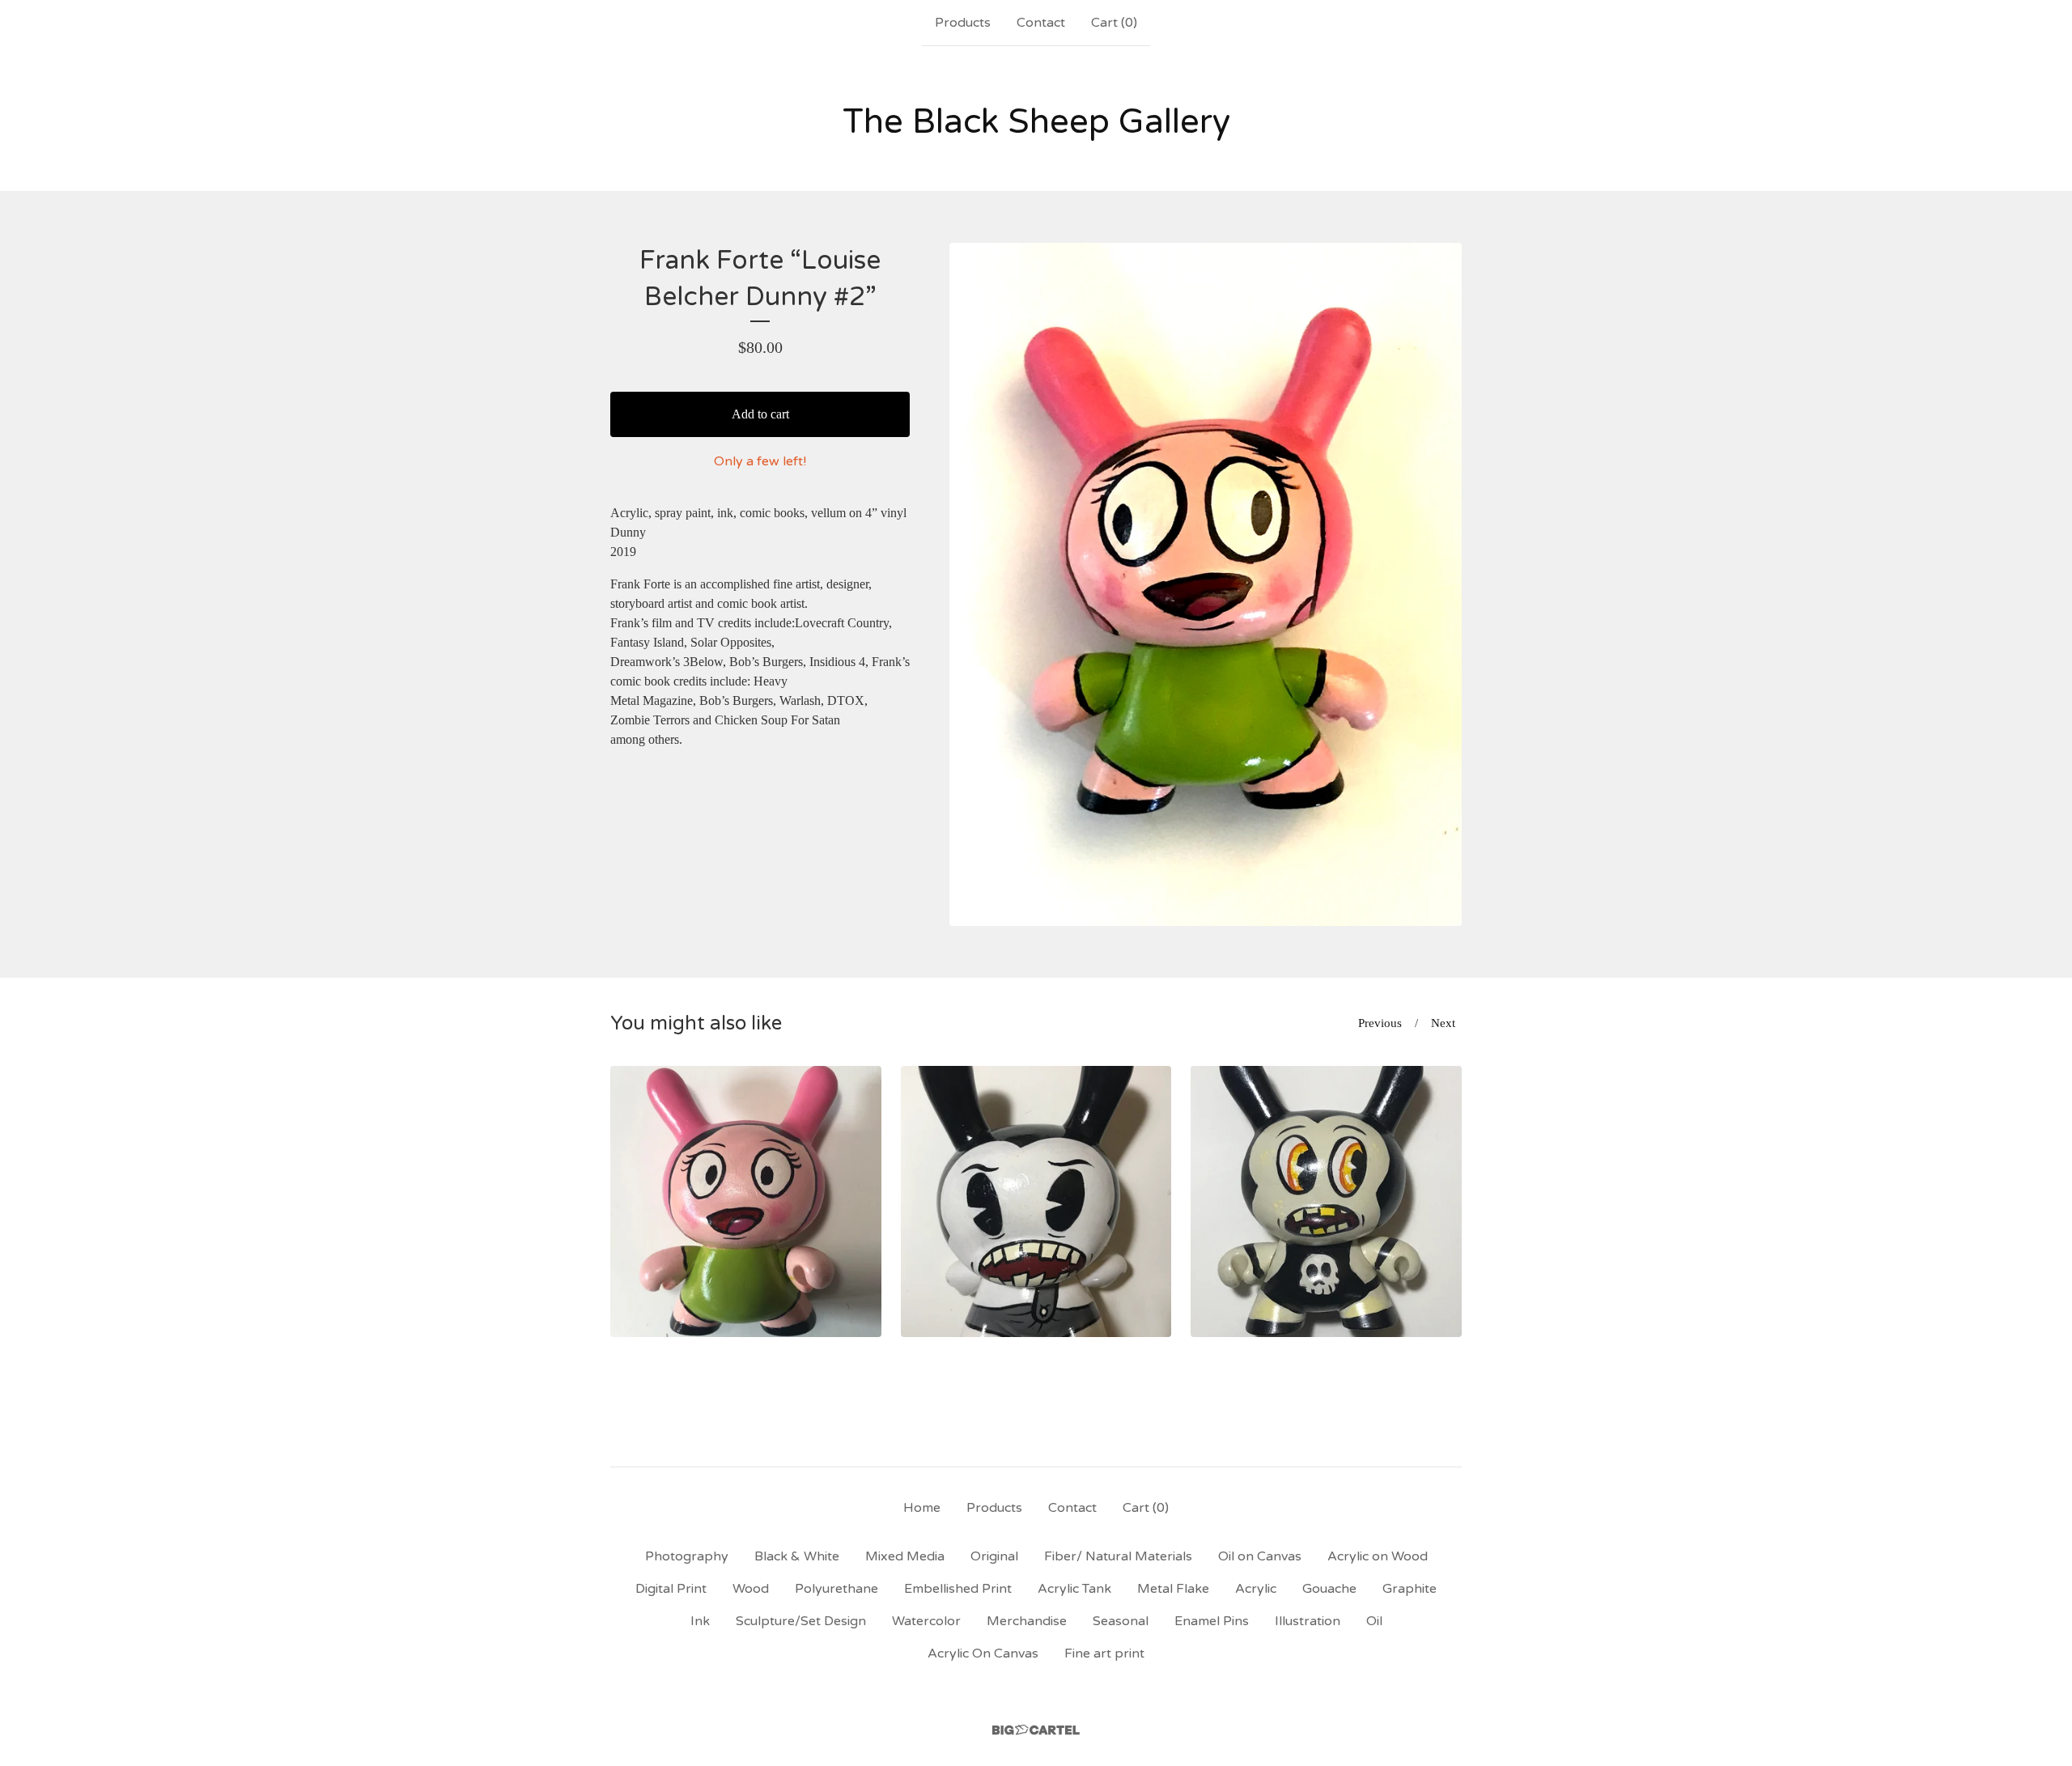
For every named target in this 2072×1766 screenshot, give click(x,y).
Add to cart (760, 414)
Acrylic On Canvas (983, 1654)
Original (994, 1556)
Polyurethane (836, 1589)
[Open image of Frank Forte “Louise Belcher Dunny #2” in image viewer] (1206, 584)
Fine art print (1104, 1654)
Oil (1374, 1621)
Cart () (1114, 23)
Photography (687, 1556)
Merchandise (1027, 1621)
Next (1443, 1023)
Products (963, 23)
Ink (700, 1621)
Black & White (797, 1556)
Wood (751, 1589)
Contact (1041, 23)
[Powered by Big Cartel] (1036, 1730)
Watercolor (926, 1621)
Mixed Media (905, 1556)
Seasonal (1121, 1621)
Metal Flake (1173, 1589)
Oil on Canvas (1260, 1556)
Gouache (1329, 1589)
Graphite (1410, 1589)
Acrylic (1256, 1589)
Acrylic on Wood (1378, 1556)
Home (922, 1508)
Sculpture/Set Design (801, 1621)
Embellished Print (958, 1589)
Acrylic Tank (1074, 1589)
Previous (1380, 1023)
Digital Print (671, 1589)
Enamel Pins (1212, 1621)
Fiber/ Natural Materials (1118, 1556)
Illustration (1308, 1621)
